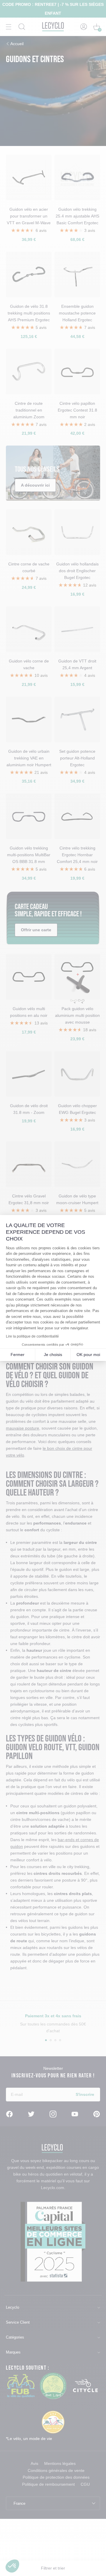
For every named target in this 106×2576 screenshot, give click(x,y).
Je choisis (53, 1355)
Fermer (18, 1355)
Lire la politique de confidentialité (32, 1336)
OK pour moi (88, 1355)
